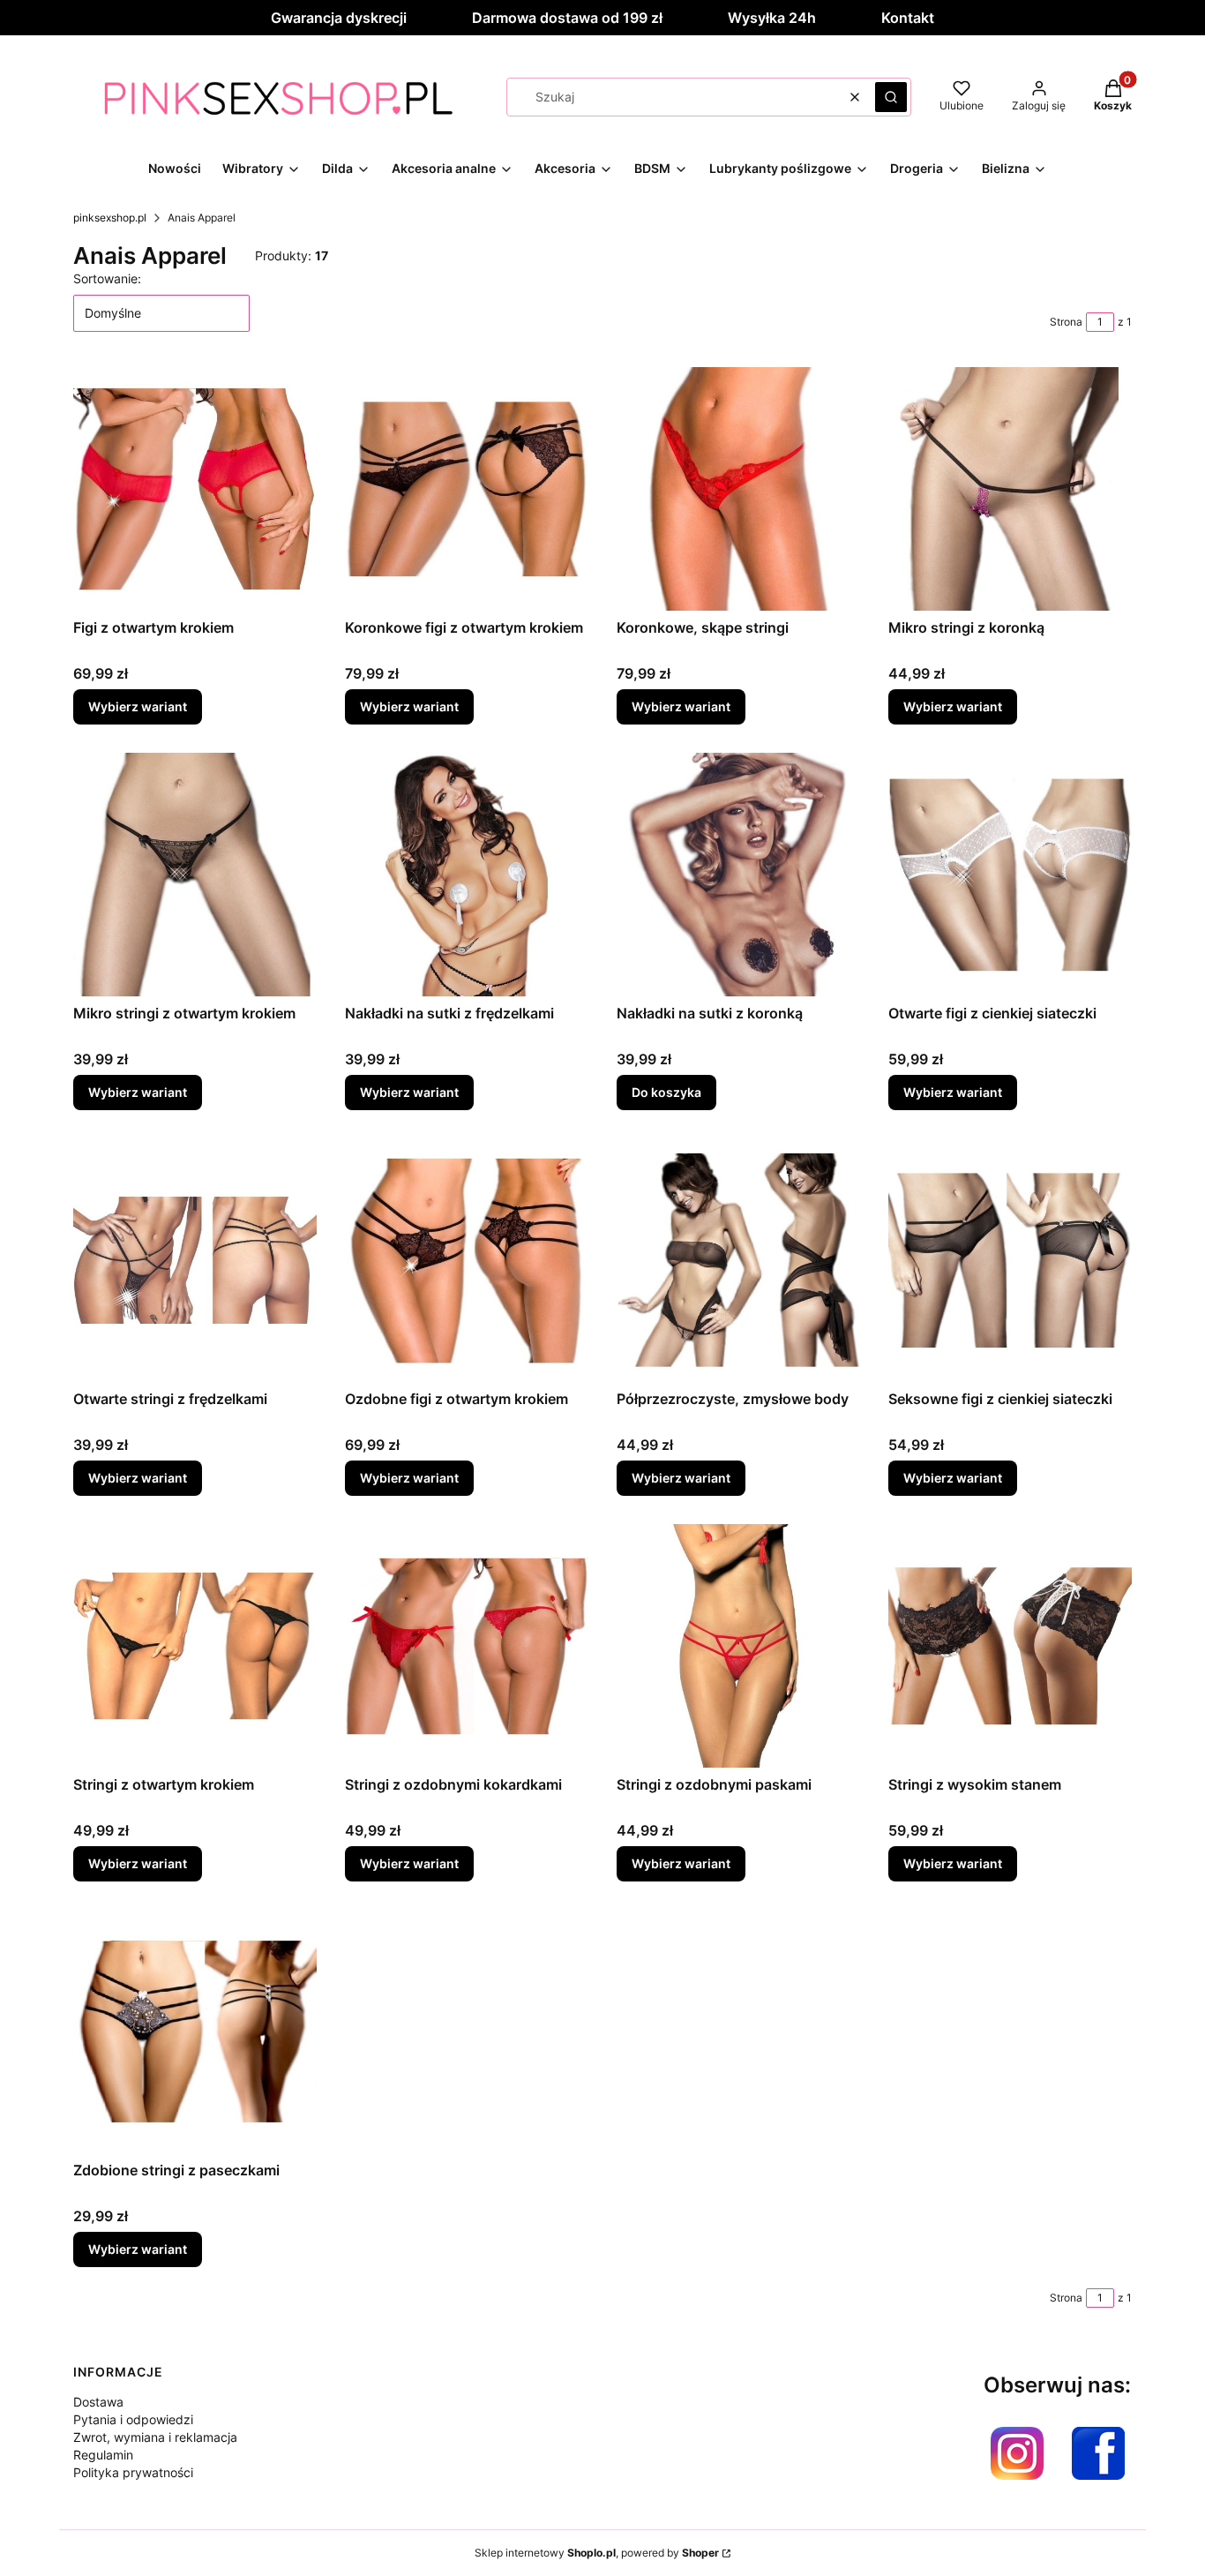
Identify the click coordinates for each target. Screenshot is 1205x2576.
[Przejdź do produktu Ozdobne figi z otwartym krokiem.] (467, 1260)
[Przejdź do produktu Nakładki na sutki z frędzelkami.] (467, 875)
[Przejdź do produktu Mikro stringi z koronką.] (1010, 489)
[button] (891, 97)
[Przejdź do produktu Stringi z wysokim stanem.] (1010, 1646)
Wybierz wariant (138, 706)
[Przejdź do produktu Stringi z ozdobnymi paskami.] (738, 1646)
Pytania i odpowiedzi (133, 2419)
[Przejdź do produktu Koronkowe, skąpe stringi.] (738, 489)
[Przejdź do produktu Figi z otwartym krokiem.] (195, 489)
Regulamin (103, 2455)
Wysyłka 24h (772, 18)
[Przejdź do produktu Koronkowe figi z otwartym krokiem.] (467, 489)
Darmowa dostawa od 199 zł (567, 18)
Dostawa (98, 2402)
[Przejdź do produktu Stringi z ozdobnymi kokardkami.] (467, 1646)
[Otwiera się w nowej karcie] (1017, 2453)
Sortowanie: (107, 278)
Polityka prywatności (133, 2472)
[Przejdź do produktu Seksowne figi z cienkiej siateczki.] (1010, 1260)
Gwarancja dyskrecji (339, 18)
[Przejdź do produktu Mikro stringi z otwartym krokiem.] (195, 875)
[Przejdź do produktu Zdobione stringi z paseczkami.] (195, 2032)
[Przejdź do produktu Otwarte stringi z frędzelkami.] (195, 1260)
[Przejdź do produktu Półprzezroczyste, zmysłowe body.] (738, 1260)
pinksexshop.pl (110, 218)
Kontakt (908, 18)
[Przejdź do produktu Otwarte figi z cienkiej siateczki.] (1010, 875)
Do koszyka (666, 1092)
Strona (1066, 322)
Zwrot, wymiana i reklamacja (155, 2437)
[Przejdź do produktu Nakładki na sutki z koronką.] (738, 875)
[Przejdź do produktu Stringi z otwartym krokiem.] (195, 1646)
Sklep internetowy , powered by (597, 2553)
